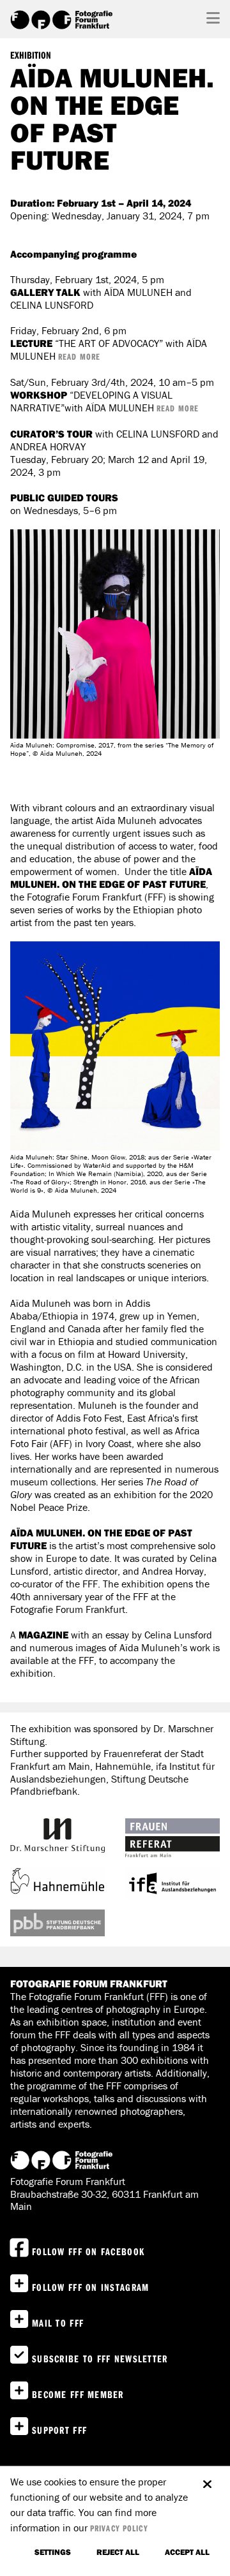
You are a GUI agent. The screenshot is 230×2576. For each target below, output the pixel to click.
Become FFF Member (78, 2394)
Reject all (118, 2552)
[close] (207, 2478)
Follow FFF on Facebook (88, 2251)
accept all (187, 2552)
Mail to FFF (58, 2323)
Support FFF (59, 2430)
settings (53, 2552)
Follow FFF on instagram (90, 2287)
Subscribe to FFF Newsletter (100, 2359)
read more (79, 357)
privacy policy (119, 2528)
